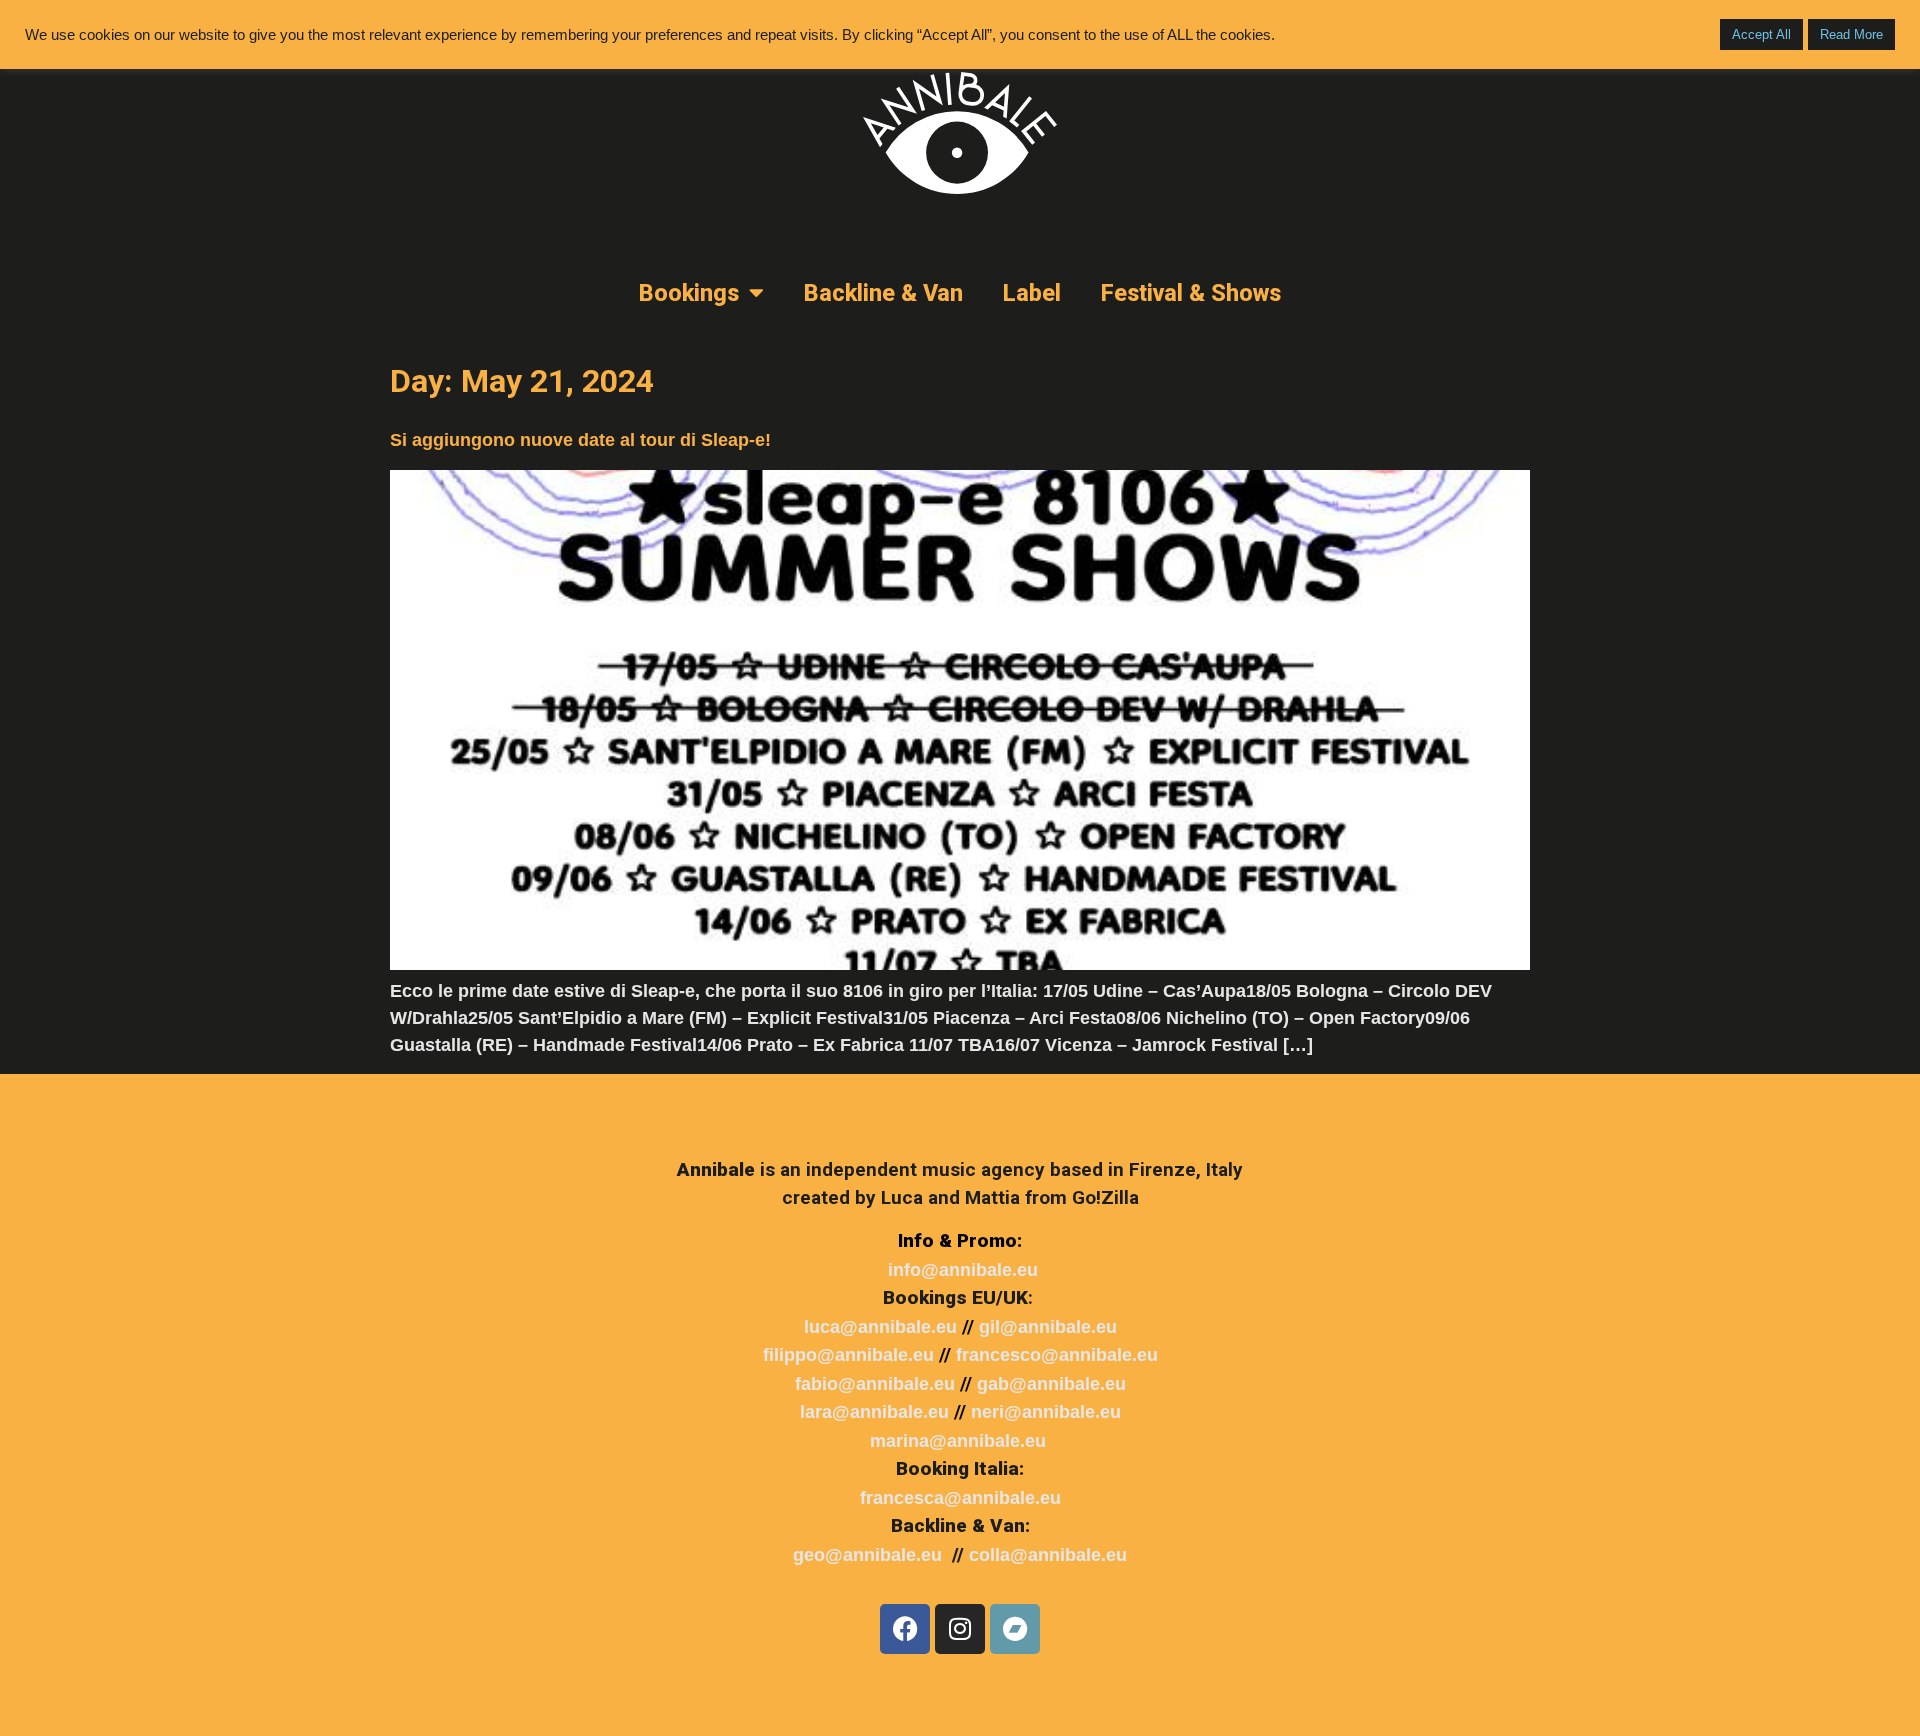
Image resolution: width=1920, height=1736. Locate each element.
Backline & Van (883, 293)
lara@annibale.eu (874, 1412)
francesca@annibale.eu (960, 1498)
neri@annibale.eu (1046, 1412)
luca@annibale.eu (880, 1327)
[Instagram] (960, 1629)
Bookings (689, 293)
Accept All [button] (1761, 34)
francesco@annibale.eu (1057, 1355)
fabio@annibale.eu (875, 1384)
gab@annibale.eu (1051, 1384)
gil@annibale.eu (1048, 1327)
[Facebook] (905, 1629)
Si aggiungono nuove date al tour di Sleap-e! (580, 440)
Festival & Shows (1191, 293)
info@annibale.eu (963, 1270)
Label (1032, 293)
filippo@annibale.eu (848, 1355)
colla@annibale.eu (1048, 1555)
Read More (1851, 34)
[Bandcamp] (1015, 1629)
